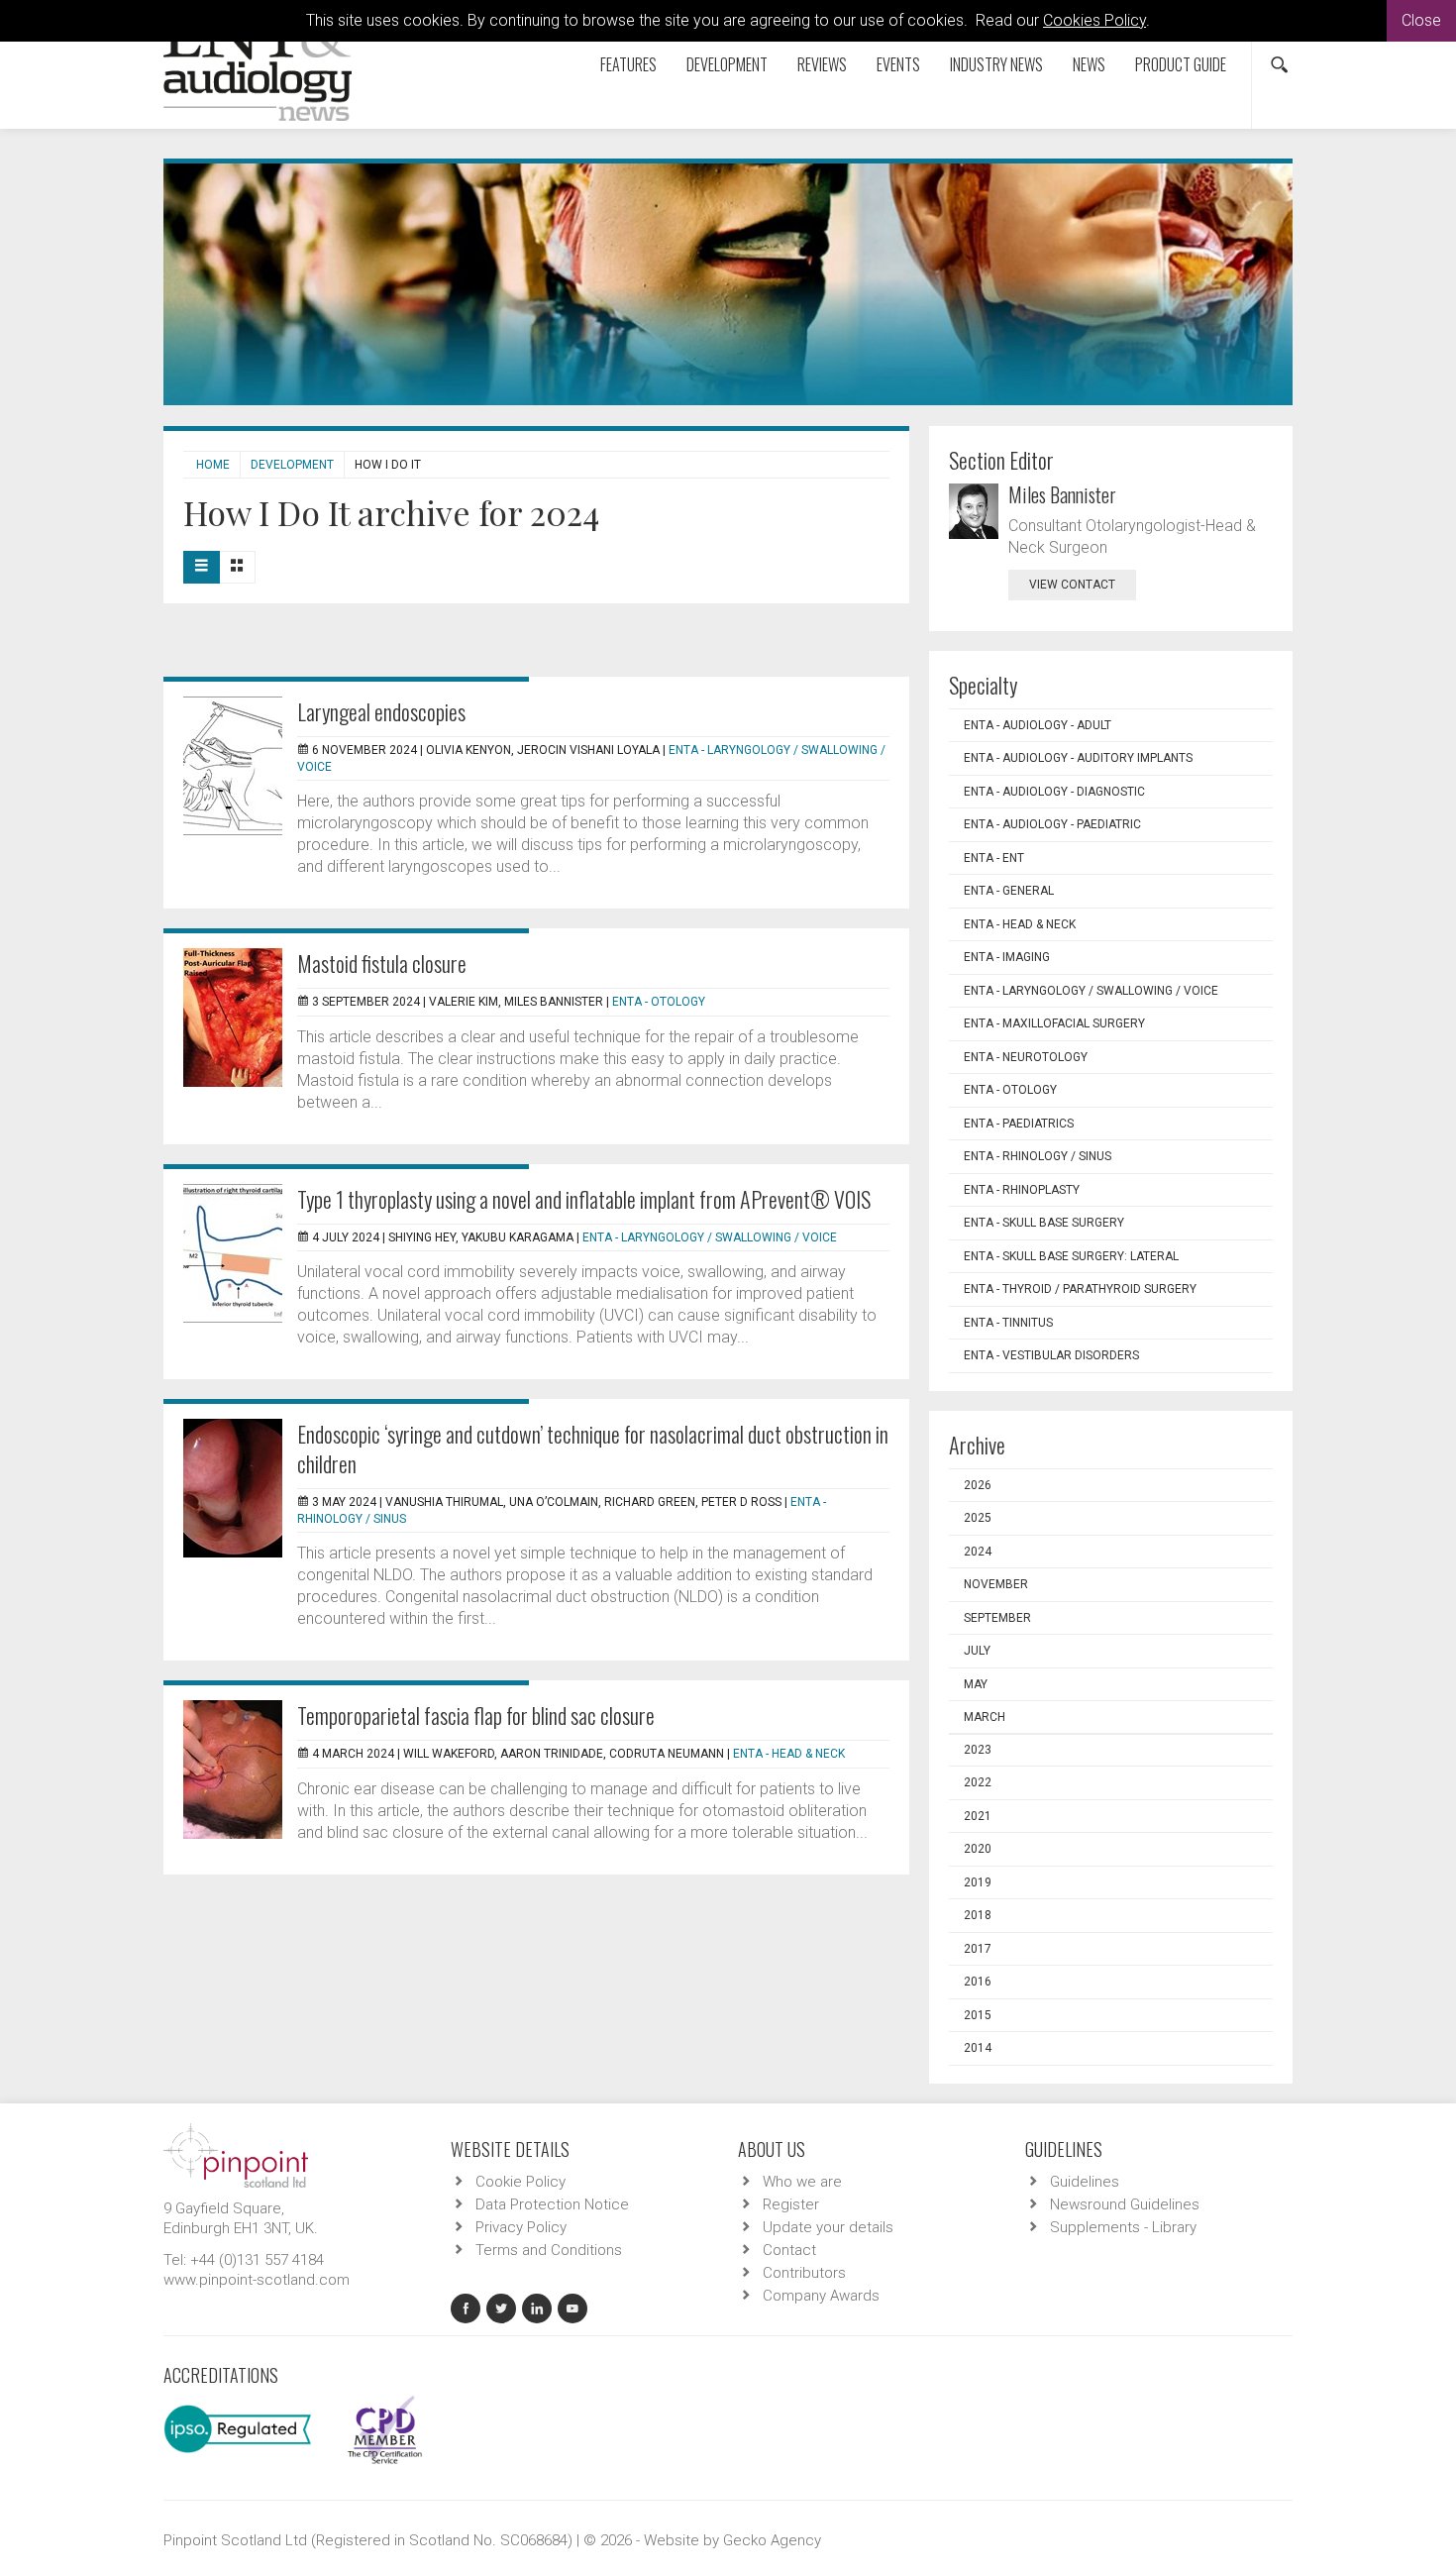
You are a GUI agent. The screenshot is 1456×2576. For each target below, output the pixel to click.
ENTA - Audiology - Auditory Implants (1078, 758)
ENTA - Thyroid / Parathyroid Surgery (1080, 1289)
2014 (978, 2048)
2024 (978, 1552)
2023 (978, 1750)
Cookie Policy (520, 2182)
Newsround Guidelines (1125, 2204)
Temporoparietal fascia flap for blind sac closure (476, 1715)
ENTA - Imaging (1007, 957)
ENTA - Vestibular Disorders (1051, 1355)
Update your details (828, 2227)
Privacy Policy (521, 2227)
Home (213, 465)
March (985, 1717)
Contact (789, 2250)
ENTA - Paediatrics (1019, 1124)
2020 (978, 1849)
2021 (978, 1816)
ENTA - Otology (659, 1002)
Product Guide (1181, 64)
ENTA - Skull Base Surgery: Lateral (1071, 1256)
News (1089, 64)
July (977, 1651)
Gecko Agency (772, 2540)
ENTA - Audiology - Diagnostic (1054, 792)
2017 (978, 1949)
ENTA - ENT (994, 858)
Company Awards (821, 2296)
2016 (978, 1982)
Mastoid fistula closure (382, 963)
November (996, 1584)
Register (791, 2204)
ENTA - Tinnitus (1008, 1323)
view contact (1072, 585)
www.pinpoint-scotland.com (257, 2280)
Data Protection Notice (552, 2204)
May (976, 1684)
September (997, 1618)
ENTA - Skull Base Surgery (1044, 1223)
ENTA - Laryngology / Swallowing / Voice (710, 1237)
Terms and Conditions (549, 2250)
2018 (978, 1915)
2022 (978, 1782)
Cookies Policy (1094, 20)
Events (898, 64)
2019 (978, 1882)
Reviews (822, 64)
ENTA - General (1009, 891)
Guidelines (1085, 2182)
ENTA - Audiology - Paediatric (1052, 824)
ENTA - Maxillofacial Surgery (1054, 1023)
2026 (978, 1485)
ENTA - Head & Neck (789, 1754)
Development (727, 64)
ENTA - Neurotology (1026, 1057)
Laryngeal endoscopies (381, 711)
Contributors (804, 2273)
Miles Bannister (1062, 494)
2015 (978, 2015)
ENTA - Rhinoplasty (1022, 1190)
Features (628, 64)
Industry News (996, 64)
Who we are (802, 2182)
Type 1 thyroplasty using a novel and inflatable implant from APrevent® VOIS (584, 1199)
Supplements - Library (1123, 2227)
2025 (978, 1518)
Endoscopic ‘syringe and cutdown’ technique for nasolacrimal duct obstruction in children (593, 1449)
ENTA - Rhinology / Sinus (1038, 1156)
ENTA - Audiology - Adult (1038, 725)
